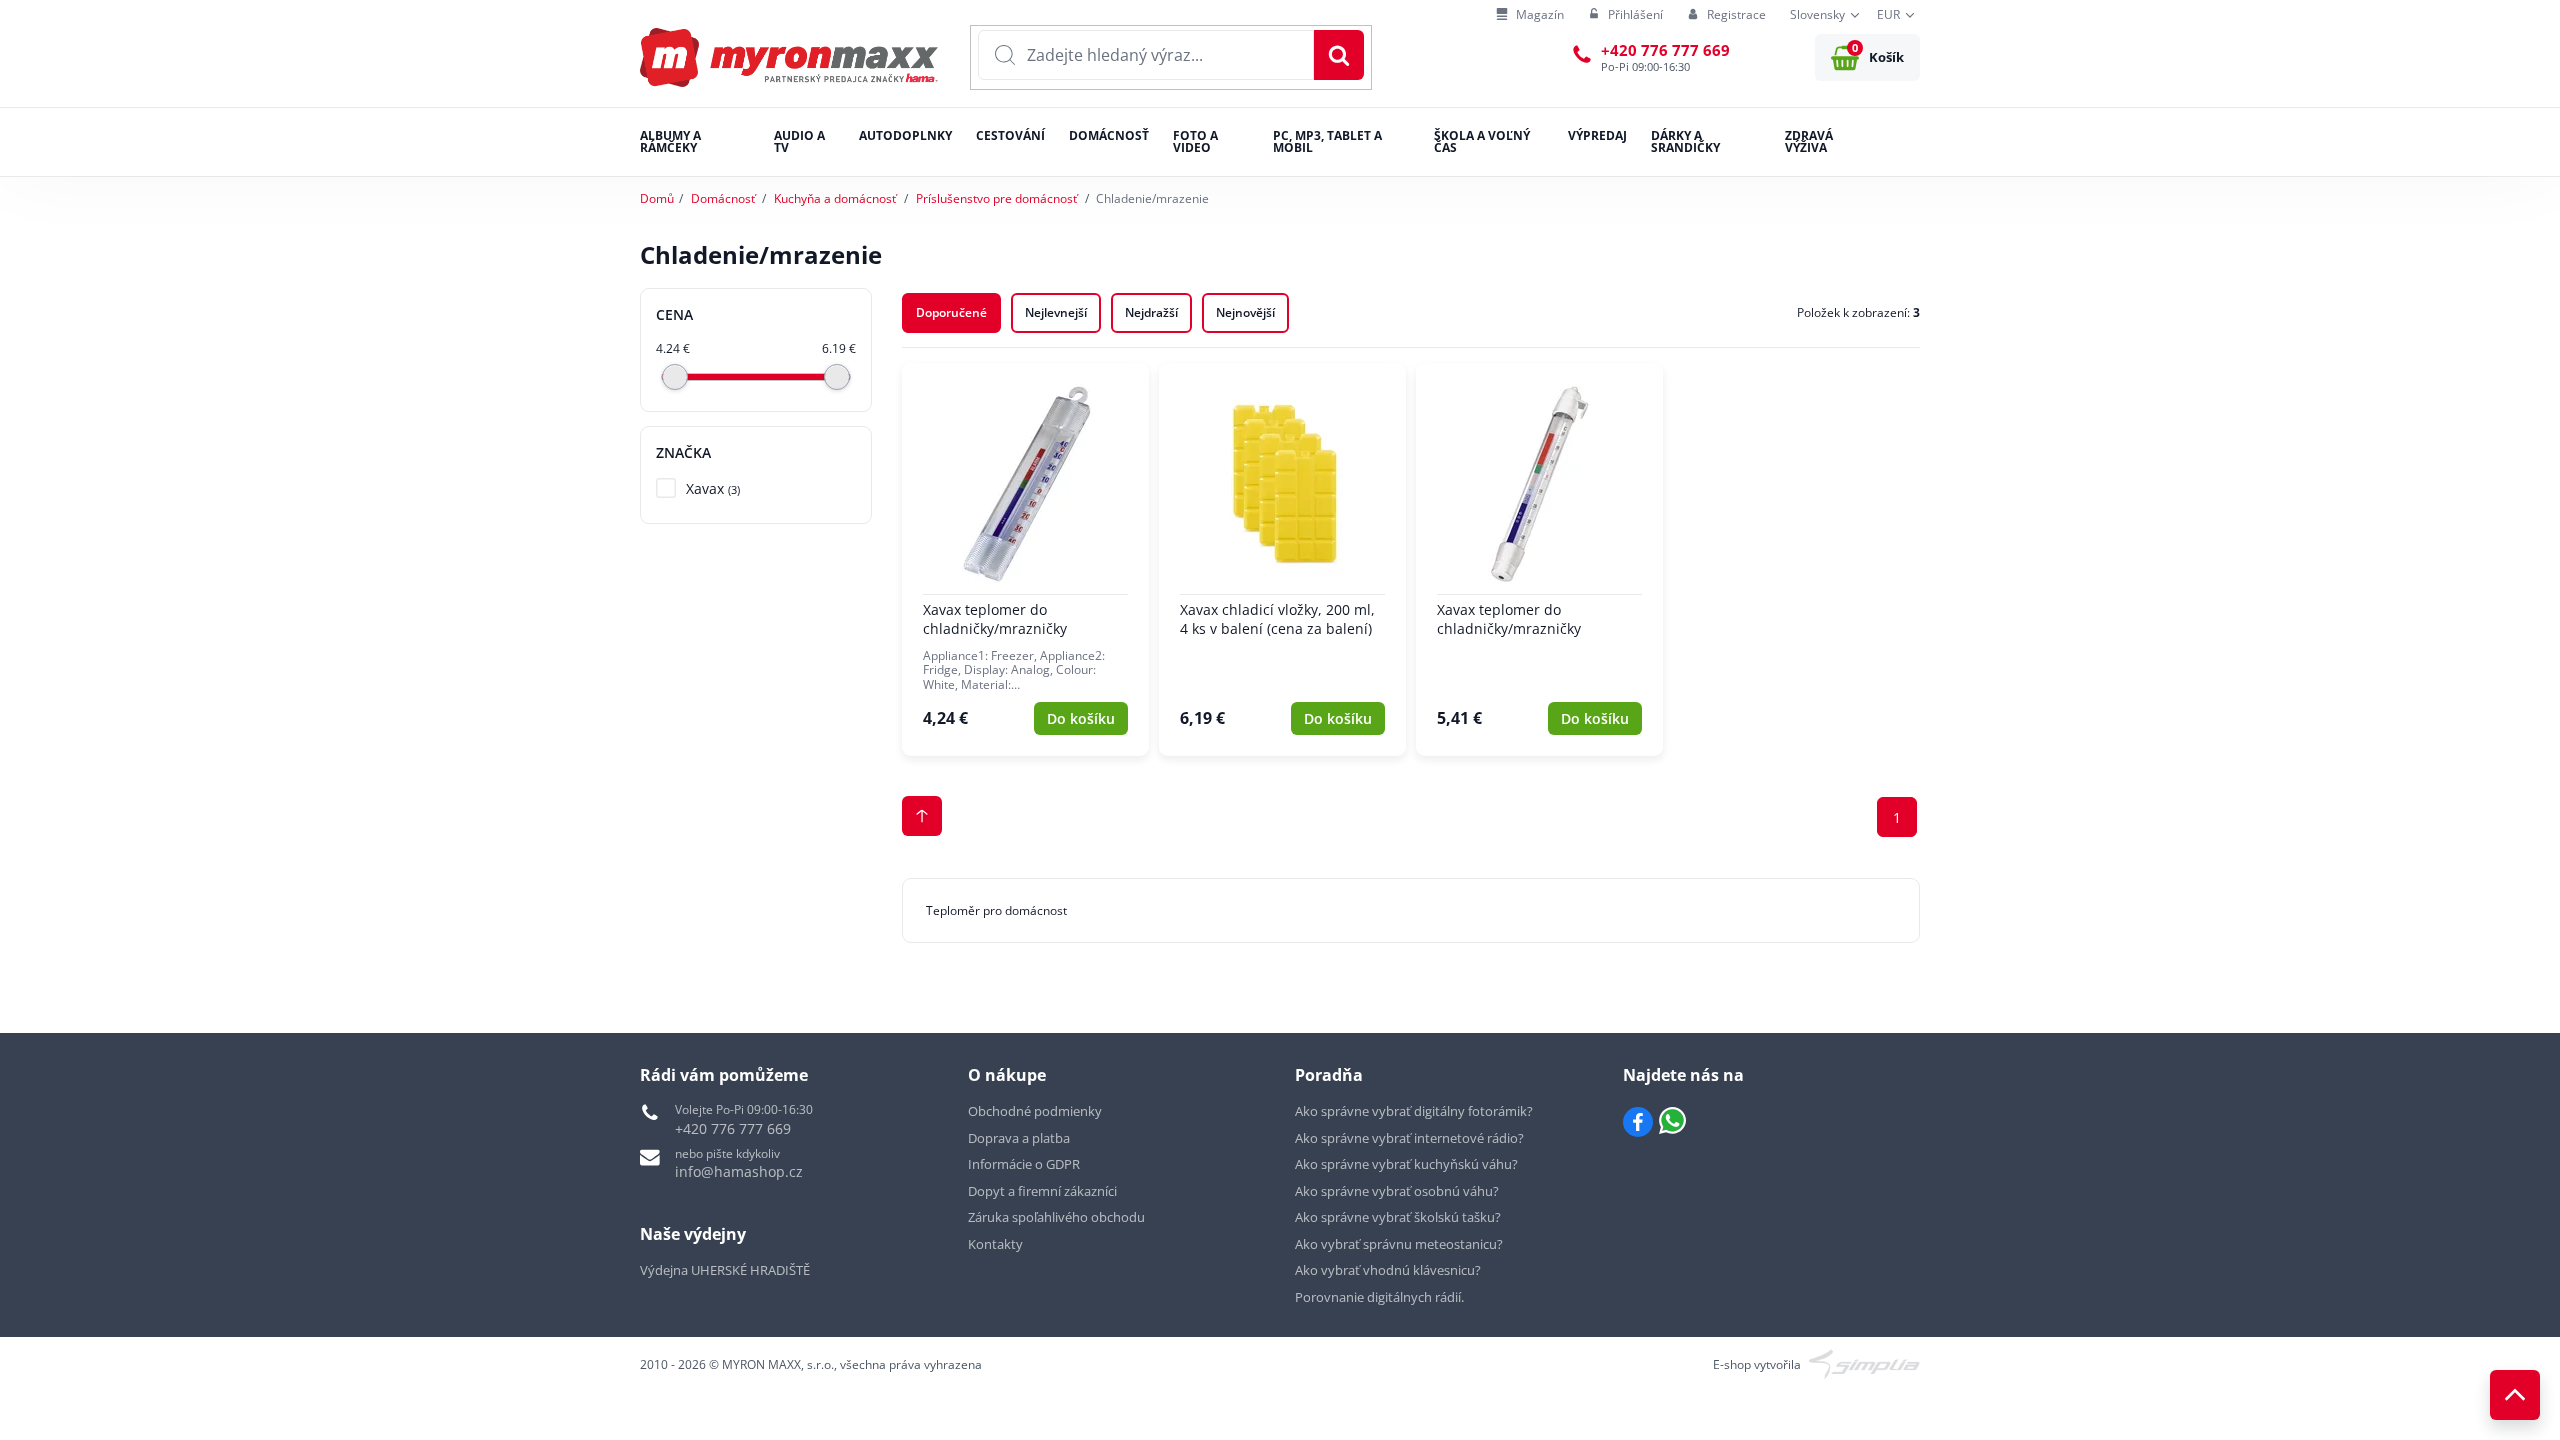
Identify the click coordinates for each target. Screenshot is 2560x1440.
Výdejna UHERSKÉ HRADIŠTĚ (725, 1270)
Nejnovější (1245, 312)
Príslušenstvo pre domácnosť (996, 198)
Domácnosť (723, 198)
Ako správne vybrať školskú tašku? (1398, 1217)
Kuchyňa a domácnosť (835, 198)
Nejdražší (1151, 312)
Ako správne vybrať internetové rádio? (1409, 1138)
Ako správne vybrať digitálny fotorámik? (1414, 1111)
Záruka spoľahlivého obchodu (1056, 1217)
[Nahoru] (2515, 1395)
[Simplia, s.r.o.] (1864, 1362)
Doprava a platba (1019, 1138)
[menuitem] (1530, 15)
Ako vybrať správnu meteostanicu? (1399, 1244)
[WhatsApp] (1672, 1122)
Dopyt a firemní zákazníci (1042, 1191)
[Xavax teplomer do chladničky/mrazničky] (1025, 560)
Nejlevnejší (1056, 312)
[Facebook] (1638, 1122)
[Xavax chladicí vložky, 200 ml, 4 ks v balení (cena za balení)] (1282, 560)
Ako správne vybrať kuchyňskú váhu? (1406, 1164)
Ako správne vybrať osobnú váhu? (1397, 1191)
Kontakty (995, 1244)
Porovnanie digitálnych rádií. (1379, 1297)
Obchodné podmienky (1035, 1111)
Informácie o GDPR (1024, 1164)
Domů (657, 198)
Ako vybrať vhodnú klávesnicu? (1388, 1270)
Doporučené (951, 312)
